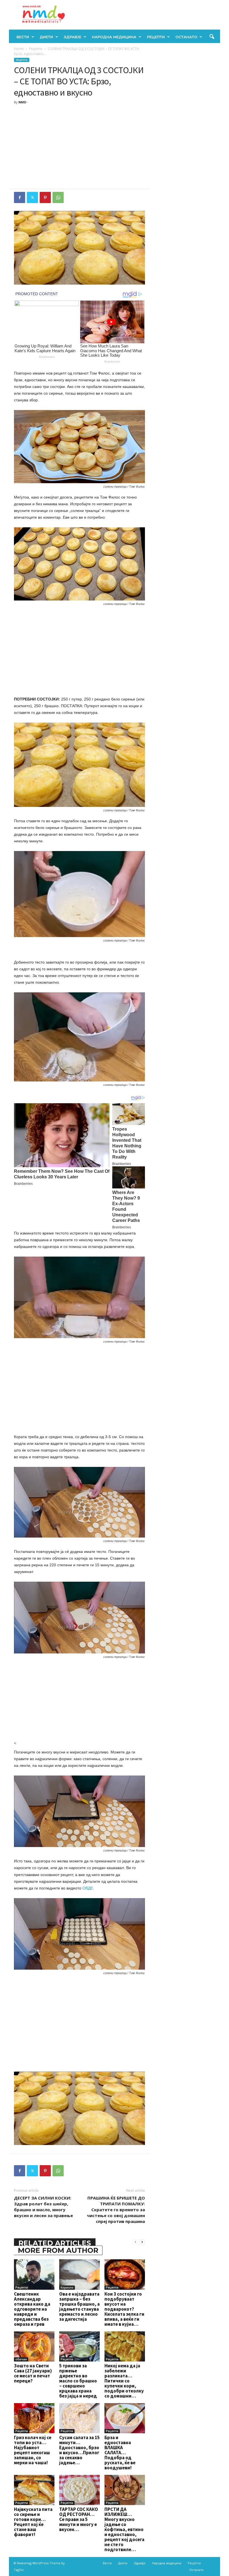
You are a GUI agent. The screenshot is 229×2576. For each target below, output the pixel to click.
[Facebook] (20, 197)
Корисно (67, 2287)
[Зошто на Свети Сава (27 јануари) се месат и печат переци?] (34, 2346)
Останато (186, 37)
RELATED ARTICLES (55, 2243)
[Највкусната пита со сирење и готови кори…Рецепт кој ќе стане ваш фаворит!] (34, 2490)
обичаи (21, 2359)
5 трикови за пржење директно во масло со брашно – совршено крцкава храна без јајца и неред (78, 2381)
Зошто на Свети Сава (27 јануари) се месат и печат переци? (33, 2373)
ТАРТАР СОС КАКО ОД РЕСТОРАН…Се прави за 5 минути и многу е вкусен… (79, 2519)
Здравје (72, 37)
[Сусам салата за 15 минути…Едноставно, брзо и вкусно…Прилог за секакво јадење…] (79, 2418)
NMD (22, 102)
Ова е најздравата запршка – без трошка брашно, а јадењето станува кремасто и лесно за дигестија (79, 2306)
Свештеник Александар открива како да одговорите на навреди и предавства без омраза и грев (32, 2309)
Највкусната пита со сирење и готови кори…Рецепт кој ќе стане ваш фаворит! (33, 2522)
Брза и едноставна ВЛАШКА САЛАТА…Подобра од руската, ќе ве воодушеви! (120, 2453)
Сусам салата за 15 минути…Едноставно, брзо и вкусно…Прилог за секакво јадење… (79, 2450)
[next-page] (142, 2242)
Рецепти (156, 37)
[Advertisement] (79, 147)
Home (19, 49)
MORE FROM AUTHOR (58, 2250)
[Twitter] (32, 197)
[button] (212, 37)
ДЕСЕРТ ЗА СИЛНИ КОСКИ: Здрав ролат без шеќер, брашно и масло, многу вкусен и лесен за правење (43, 2207)
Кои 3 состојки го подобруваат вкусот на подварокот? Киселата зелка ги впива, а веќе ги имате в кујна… (124, 2309)
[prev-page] (135, 2242)
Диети (46, 37)
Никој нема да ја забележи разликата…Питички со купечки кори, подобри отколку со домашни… (124, 2381)
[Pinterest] (45, 197)
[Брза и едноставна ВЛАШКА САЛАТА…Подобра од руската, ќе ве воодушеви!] (125, 2418)
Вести (23, 37)
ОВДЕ (88, 1888)
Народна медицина (114, 37)
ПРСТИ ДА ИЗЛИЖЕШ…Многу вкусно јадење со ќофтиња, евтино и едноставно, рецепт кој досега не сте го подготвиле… (124, 2529)
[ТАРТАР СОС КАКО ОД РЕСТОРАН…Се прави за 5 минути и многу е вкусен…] (79, 2490)
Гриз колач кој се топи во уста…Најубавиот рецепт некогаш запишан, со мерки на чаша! (33, 2450)
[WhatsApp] (58, 197)
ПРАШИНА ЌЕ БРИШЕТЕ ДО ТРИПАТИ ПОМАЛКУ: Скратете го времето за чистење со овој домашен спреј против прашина (116, 2210)
